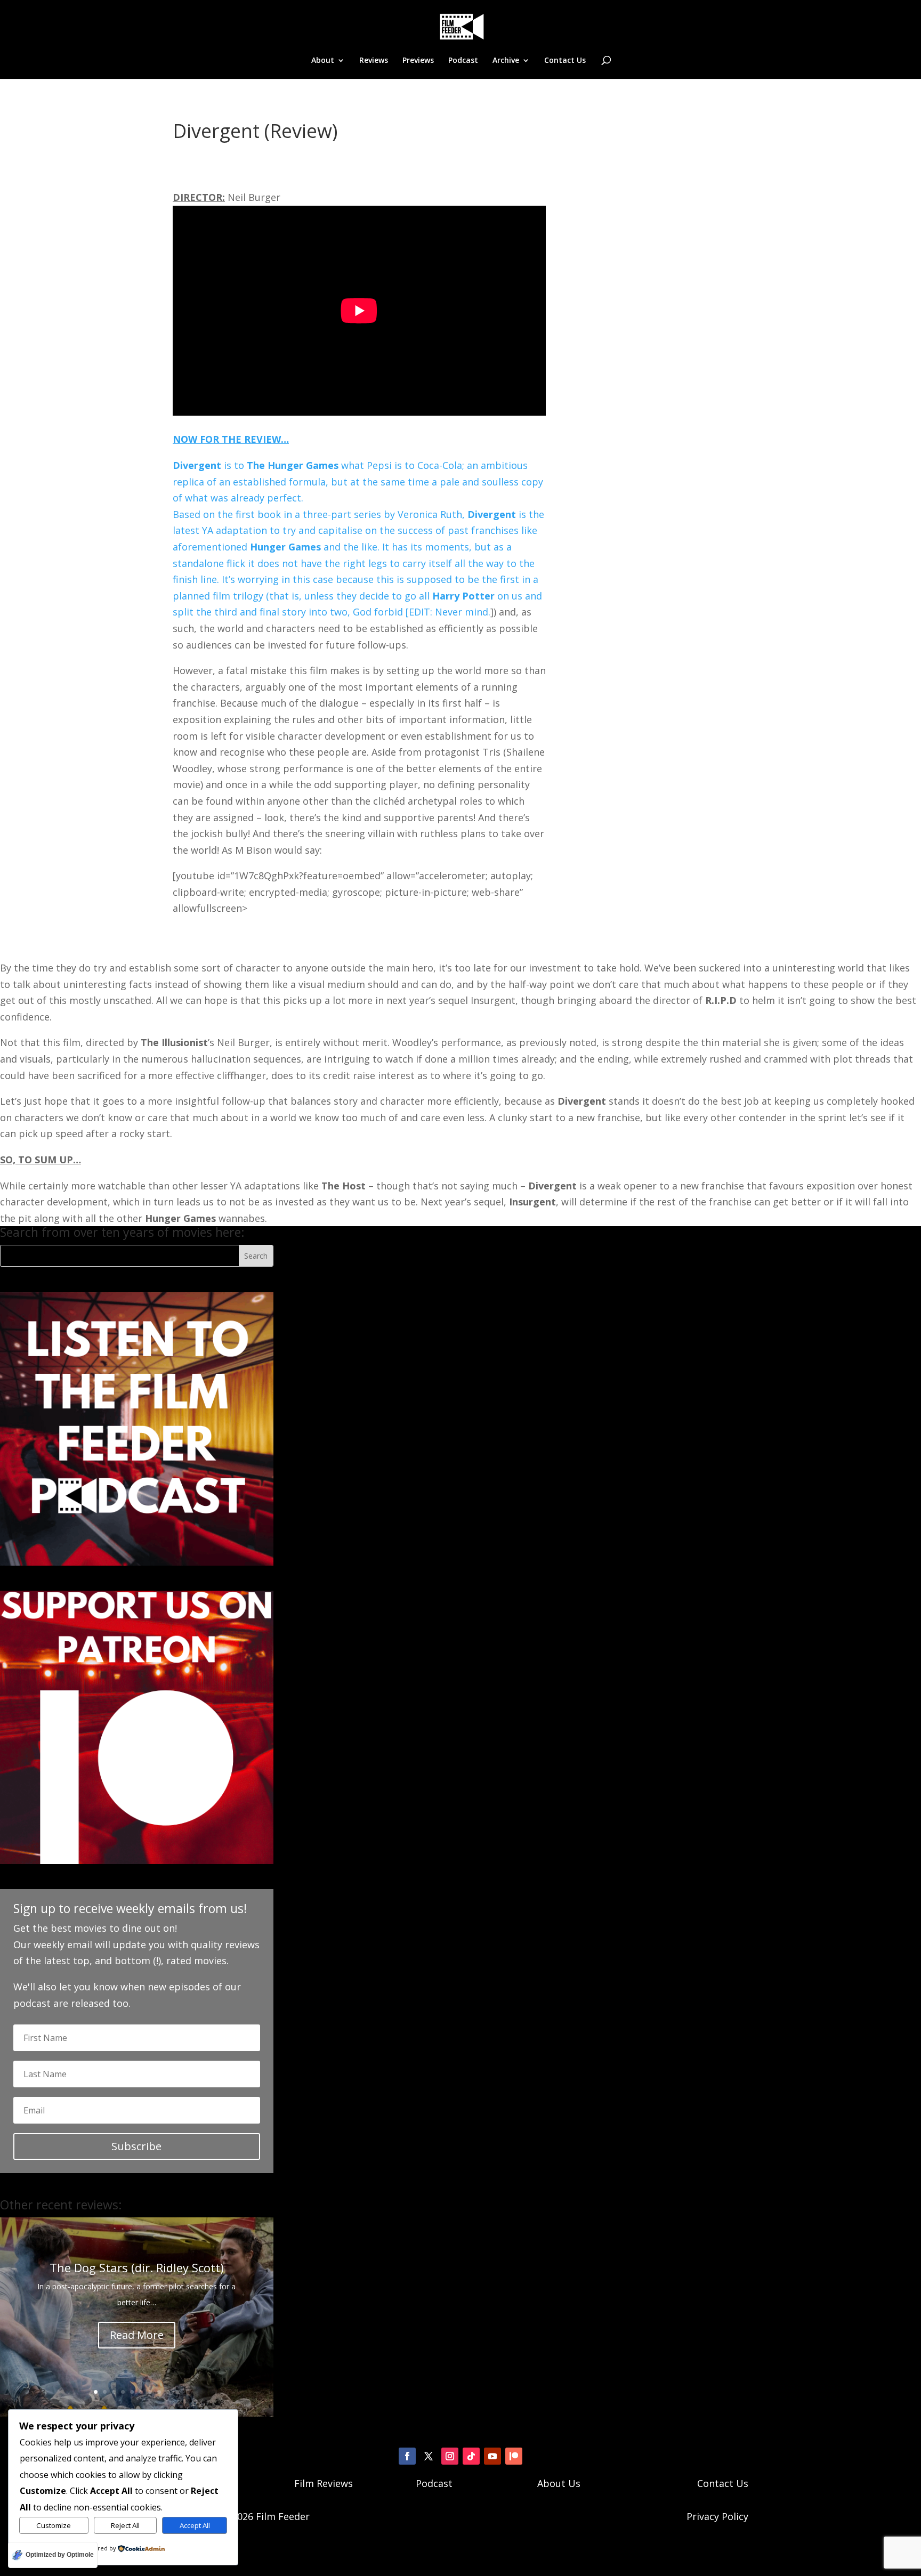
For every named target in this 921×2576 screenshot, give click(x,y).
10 (177, 2392)
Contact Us (565, 61)
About (323, 61)
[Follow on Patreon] (514, 2456)
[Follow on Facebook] (407, 2456)
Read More (137, 2335)
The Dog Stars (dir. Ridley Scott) (137, 2267)
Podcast (463, 61)
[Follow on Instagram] (450, 2456)
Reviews (374, 61)
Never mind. (463, 612)
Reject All (125, 2525)
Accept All (195, 2525)
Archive (506, 61)
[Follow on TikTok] (471, 2456)
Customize (54, 2525)
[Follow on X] (429, 2456)
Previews (418, 61)
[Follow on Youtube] (492, 2456)
